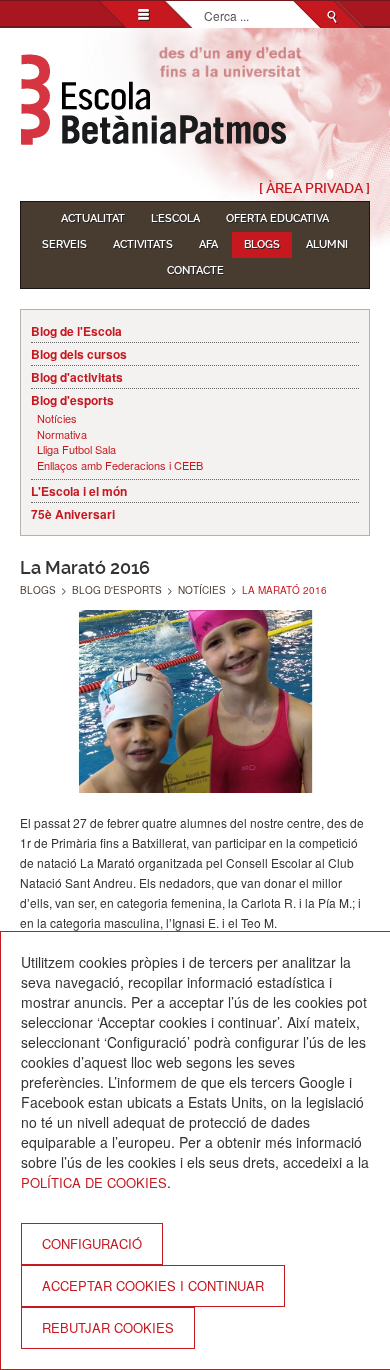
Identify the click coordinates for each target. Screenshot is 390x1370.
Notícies (57, 418)
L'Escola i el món (79, 491)
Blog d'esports (72, 400)
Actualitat (93, 218)
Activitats (143, 244)
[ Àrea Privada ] (314, 188)
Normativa (62, 434)
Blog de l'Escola (76, 331)
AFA (208, 244)
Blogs (262, 244)
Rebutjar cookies (108, 1327)
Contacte (195, 270)
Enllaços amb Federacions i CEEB (120, 465)
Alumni (327, 244)
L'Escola (175, 218)
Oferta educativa (277, 218)
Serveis (64, 244)
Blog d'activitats (77, 377)
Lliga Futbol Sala (76, 449)
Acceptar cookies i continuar (153, 1285)
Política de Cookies (94, 1182)
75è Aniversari (73, 514)
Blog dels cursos (79, 354)
